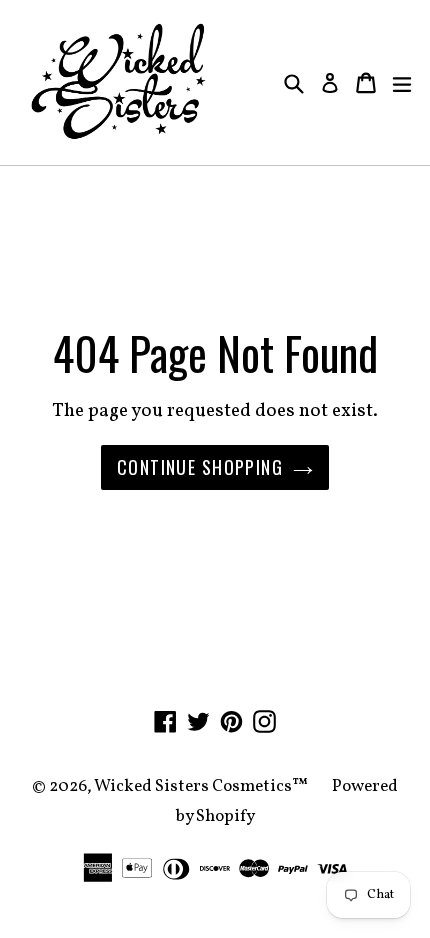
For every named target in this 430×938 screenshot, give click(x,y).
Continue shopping (200, 467)
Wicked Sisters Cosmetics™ (201, 786)
